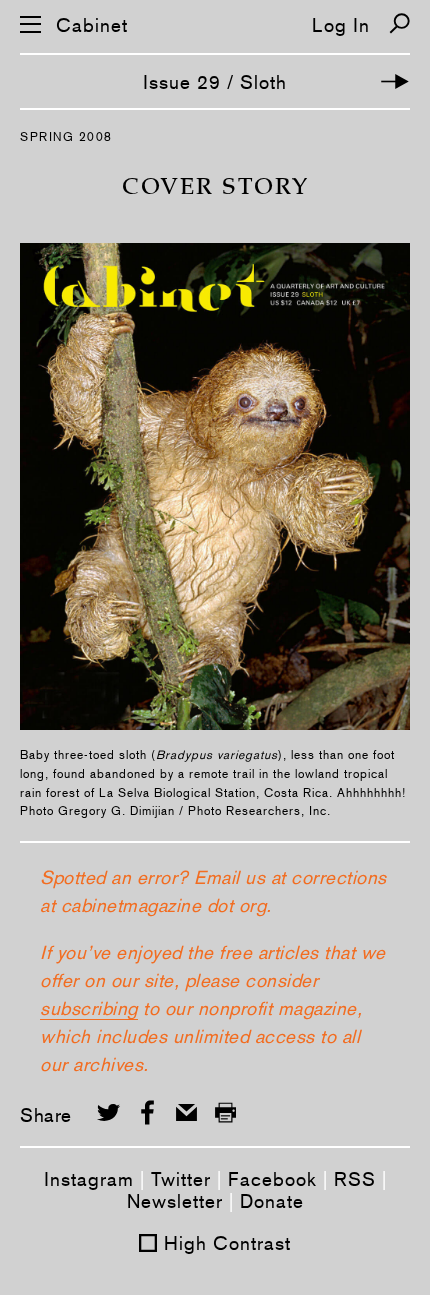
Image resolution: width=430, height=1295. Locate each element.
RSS (355, 1179)
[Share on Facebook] (147, 1112)
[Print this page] (225, 1112)
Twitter (181, 1179)
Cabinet (92, 25)
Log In (341, 25)
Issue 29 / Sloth (215, 82)
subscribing (89, 1008)
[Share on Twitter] (108, 1112)
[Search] (399, 23)
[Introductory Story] (395, 81)
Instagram (89, 1179)
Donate (272, 1201)
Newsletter (175, 1201)
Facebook (272, 1179)
